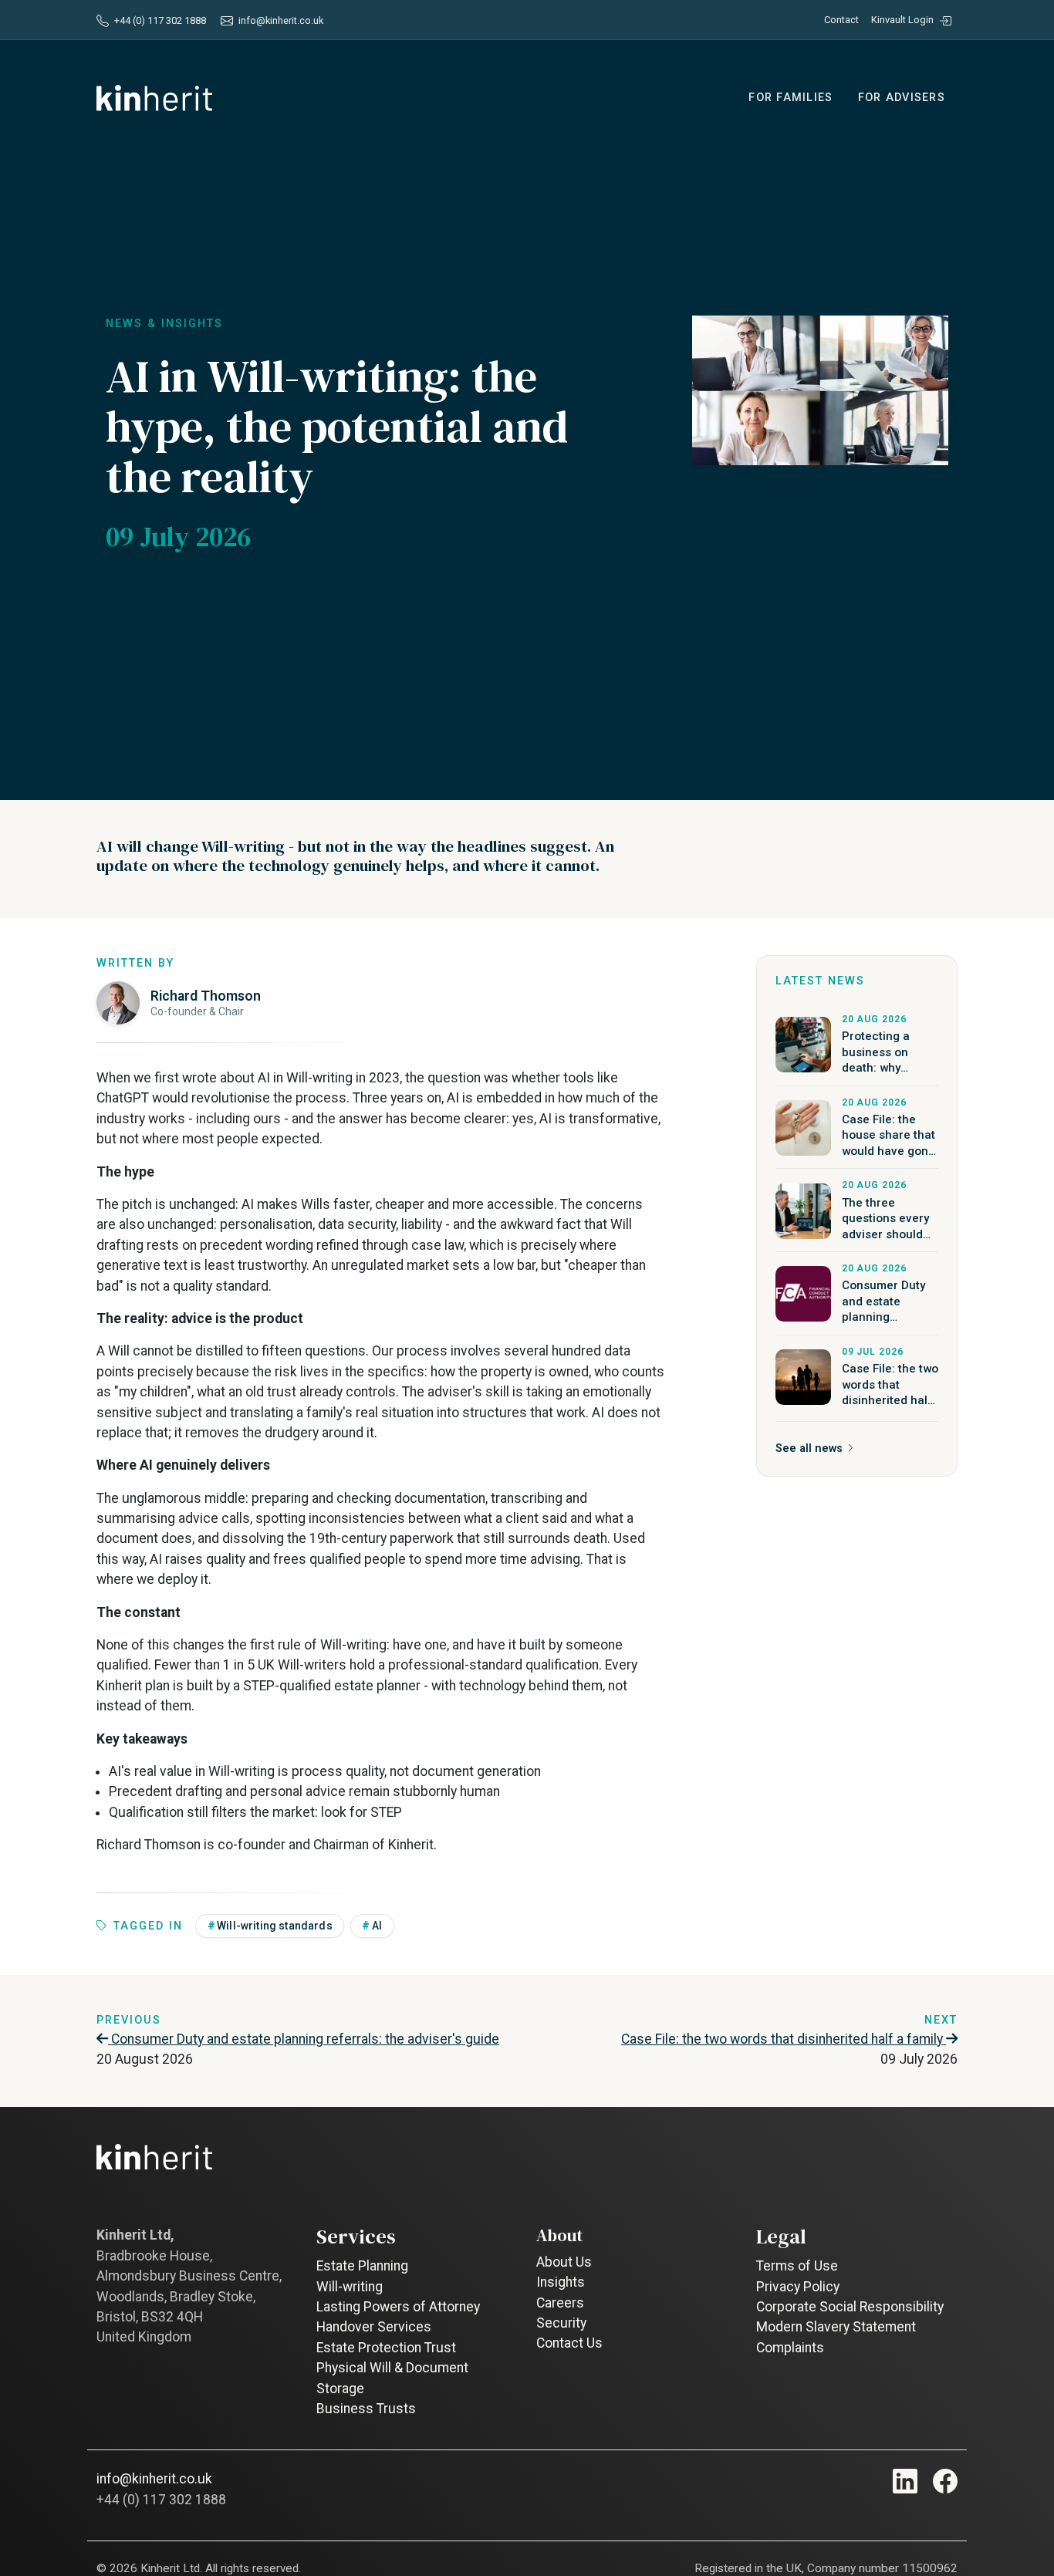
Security (561, 2323)
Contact (841, 20)
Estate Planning (362, 2266)
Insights (561, 2282)
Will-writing (350, 2287)
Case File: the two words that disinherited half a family (784, 2039)
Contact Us (569, 2343)
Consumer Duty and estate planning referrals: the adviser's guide (304, 2039)
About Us (564, 2262)
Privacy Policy (798, 2287)
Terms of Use (797, 2266)
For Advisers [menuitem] (902, 98)
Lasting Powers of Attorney (398, 2307)
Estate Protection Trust (386, 2348)
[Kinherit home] (154, 98)
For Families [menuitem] (790, 98)
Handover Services (374, 2327)
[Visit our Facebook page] (945, 2481)
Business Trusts (366, 2409)
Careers (560, 2303)
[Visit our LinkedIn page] (905, 2481)
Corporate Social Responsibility (850, 2307)
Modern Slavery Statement (836, 2327)
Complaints (790, 2348)
